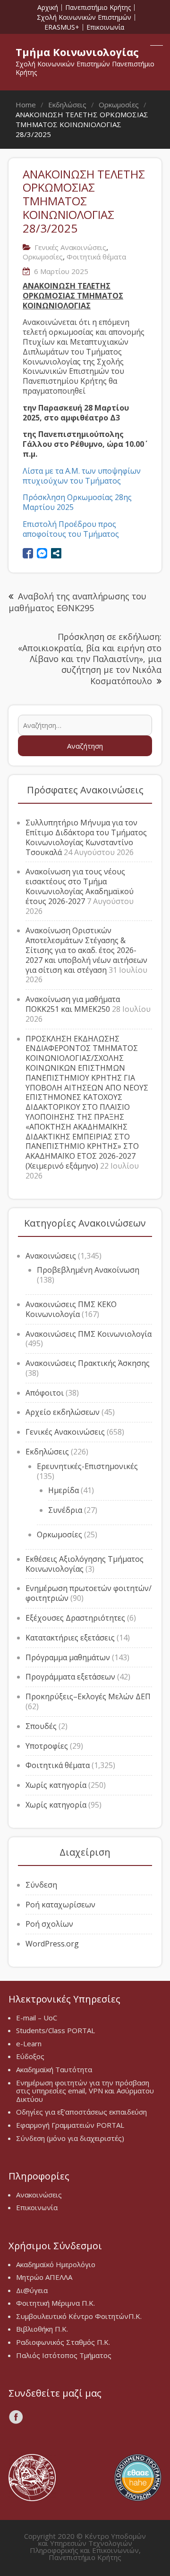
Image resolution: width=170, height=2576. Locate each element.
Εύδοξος (30, 2056)
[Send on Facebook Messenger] (42, 553)
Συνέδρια (65, 1510)
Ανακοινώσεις (51, 1256)
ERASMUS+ (62, 27)
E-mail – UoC (37, 2018)
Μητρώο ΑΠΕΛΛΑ (44, 2277)
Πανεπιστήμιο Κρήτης (98, 8)
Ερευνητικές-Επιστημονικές (87, 1466)
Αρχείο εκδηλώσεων (63, 1412)
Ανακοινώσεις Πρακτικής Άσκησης (88, 1363)
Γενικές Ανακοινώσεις (70, 247)
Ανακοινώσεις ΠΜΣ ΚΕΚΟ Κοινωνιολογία (71, 1309)
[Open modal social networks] (56, 553)
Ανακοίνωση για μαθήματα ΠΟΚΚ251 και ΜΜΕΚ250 (73, 1004)
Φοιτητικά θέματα (96, 257)
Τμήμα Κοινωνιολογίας (77, 52)
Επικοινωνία (105, 27)
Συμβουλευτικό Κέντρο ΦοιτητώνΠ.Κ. (79, 2316)
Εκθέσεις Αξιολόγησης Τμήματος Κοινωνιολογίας (85, 1564)
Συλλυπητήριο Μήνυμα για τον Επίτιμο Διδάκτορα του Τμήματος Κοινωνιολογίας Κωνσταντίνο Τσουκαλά (86, 837)
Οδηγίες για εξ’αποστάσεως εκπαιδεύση (81, 2112)
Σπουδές (41, 1726)
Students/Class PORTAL (55, 2030)
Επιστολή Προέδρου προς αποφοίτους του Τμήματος (71, 529)
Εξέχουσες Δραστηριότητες (75, 1618)
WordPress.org (52, 1944)
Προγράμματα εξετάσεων (70, 1677)
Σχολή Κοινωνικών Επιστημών (84, 17)
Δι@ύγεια (32, 2290)
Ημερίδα (64, 1490)
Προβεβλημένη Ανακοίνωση (88, 1270)
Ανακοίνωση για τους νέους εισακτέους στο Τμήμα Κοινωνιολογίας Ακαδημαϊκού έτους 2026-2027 (80, 886)
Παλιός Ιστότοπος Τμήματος (64, 2355)
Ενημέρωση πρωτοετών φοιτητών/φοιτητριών (89, 1593)
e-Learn (29, 2043)
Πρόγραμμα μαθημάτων (68, 1657)
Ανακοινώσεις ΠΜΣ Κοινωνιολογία (89, 1334)
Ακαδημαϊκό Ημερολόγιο (56, 2264)
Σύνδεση (41, 1885)
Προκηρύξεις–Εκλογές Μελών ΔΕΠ (88, 1696)
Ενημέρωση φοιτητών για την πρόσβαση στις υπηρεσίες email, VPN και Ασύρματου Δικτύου (85, 2091)
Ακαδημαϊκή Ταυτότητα (54, 2069)
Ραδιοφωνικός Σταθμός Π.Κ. (63, 2342)
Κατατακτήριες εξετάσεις (70, 1638)
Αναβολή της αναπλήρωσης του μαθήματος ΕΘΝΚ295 (77, 602)
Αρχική (48, 8)
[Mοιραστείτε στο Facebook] (28, 553)
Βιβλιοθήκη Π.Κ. (42, 2329)
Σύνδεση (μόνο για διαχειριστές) (70, 2138)
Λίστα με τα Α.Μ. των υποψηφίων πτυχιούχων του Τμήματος (82, 476)
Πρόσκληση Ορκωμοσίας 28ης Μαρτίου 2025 (77, 502)
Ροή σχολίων (49, 1924)
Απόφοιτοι (45, 1393)
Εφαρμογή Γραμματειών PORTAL (70, 2125)
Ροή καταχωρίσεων (60, 1905)
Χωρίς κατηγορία (56, 1785)
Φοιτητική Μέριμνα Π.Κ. (55, 2303)
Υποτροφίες (47, 1746)
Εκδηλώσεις (47, 1452)
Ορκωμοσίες (43, 257)
